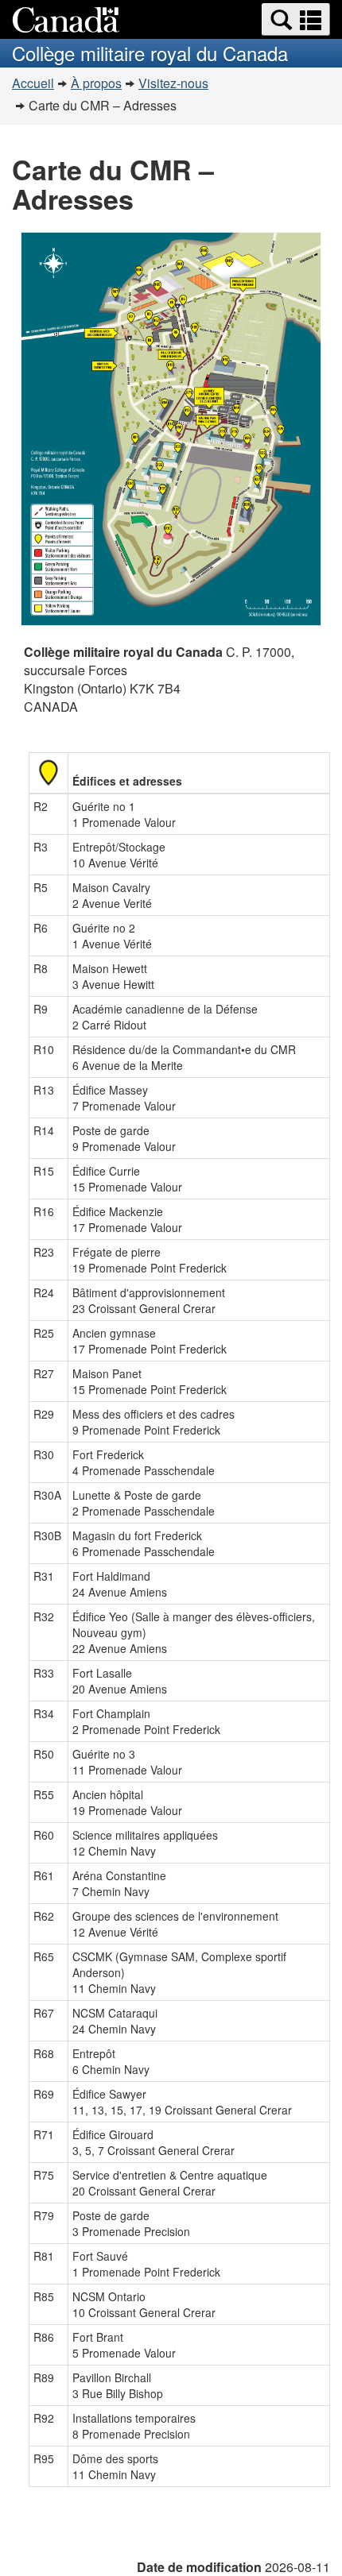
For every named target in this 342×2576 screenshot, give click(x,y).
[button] (296, 19)
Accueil (33, 83)
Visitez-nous (173, 83)
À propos (96, 83)
